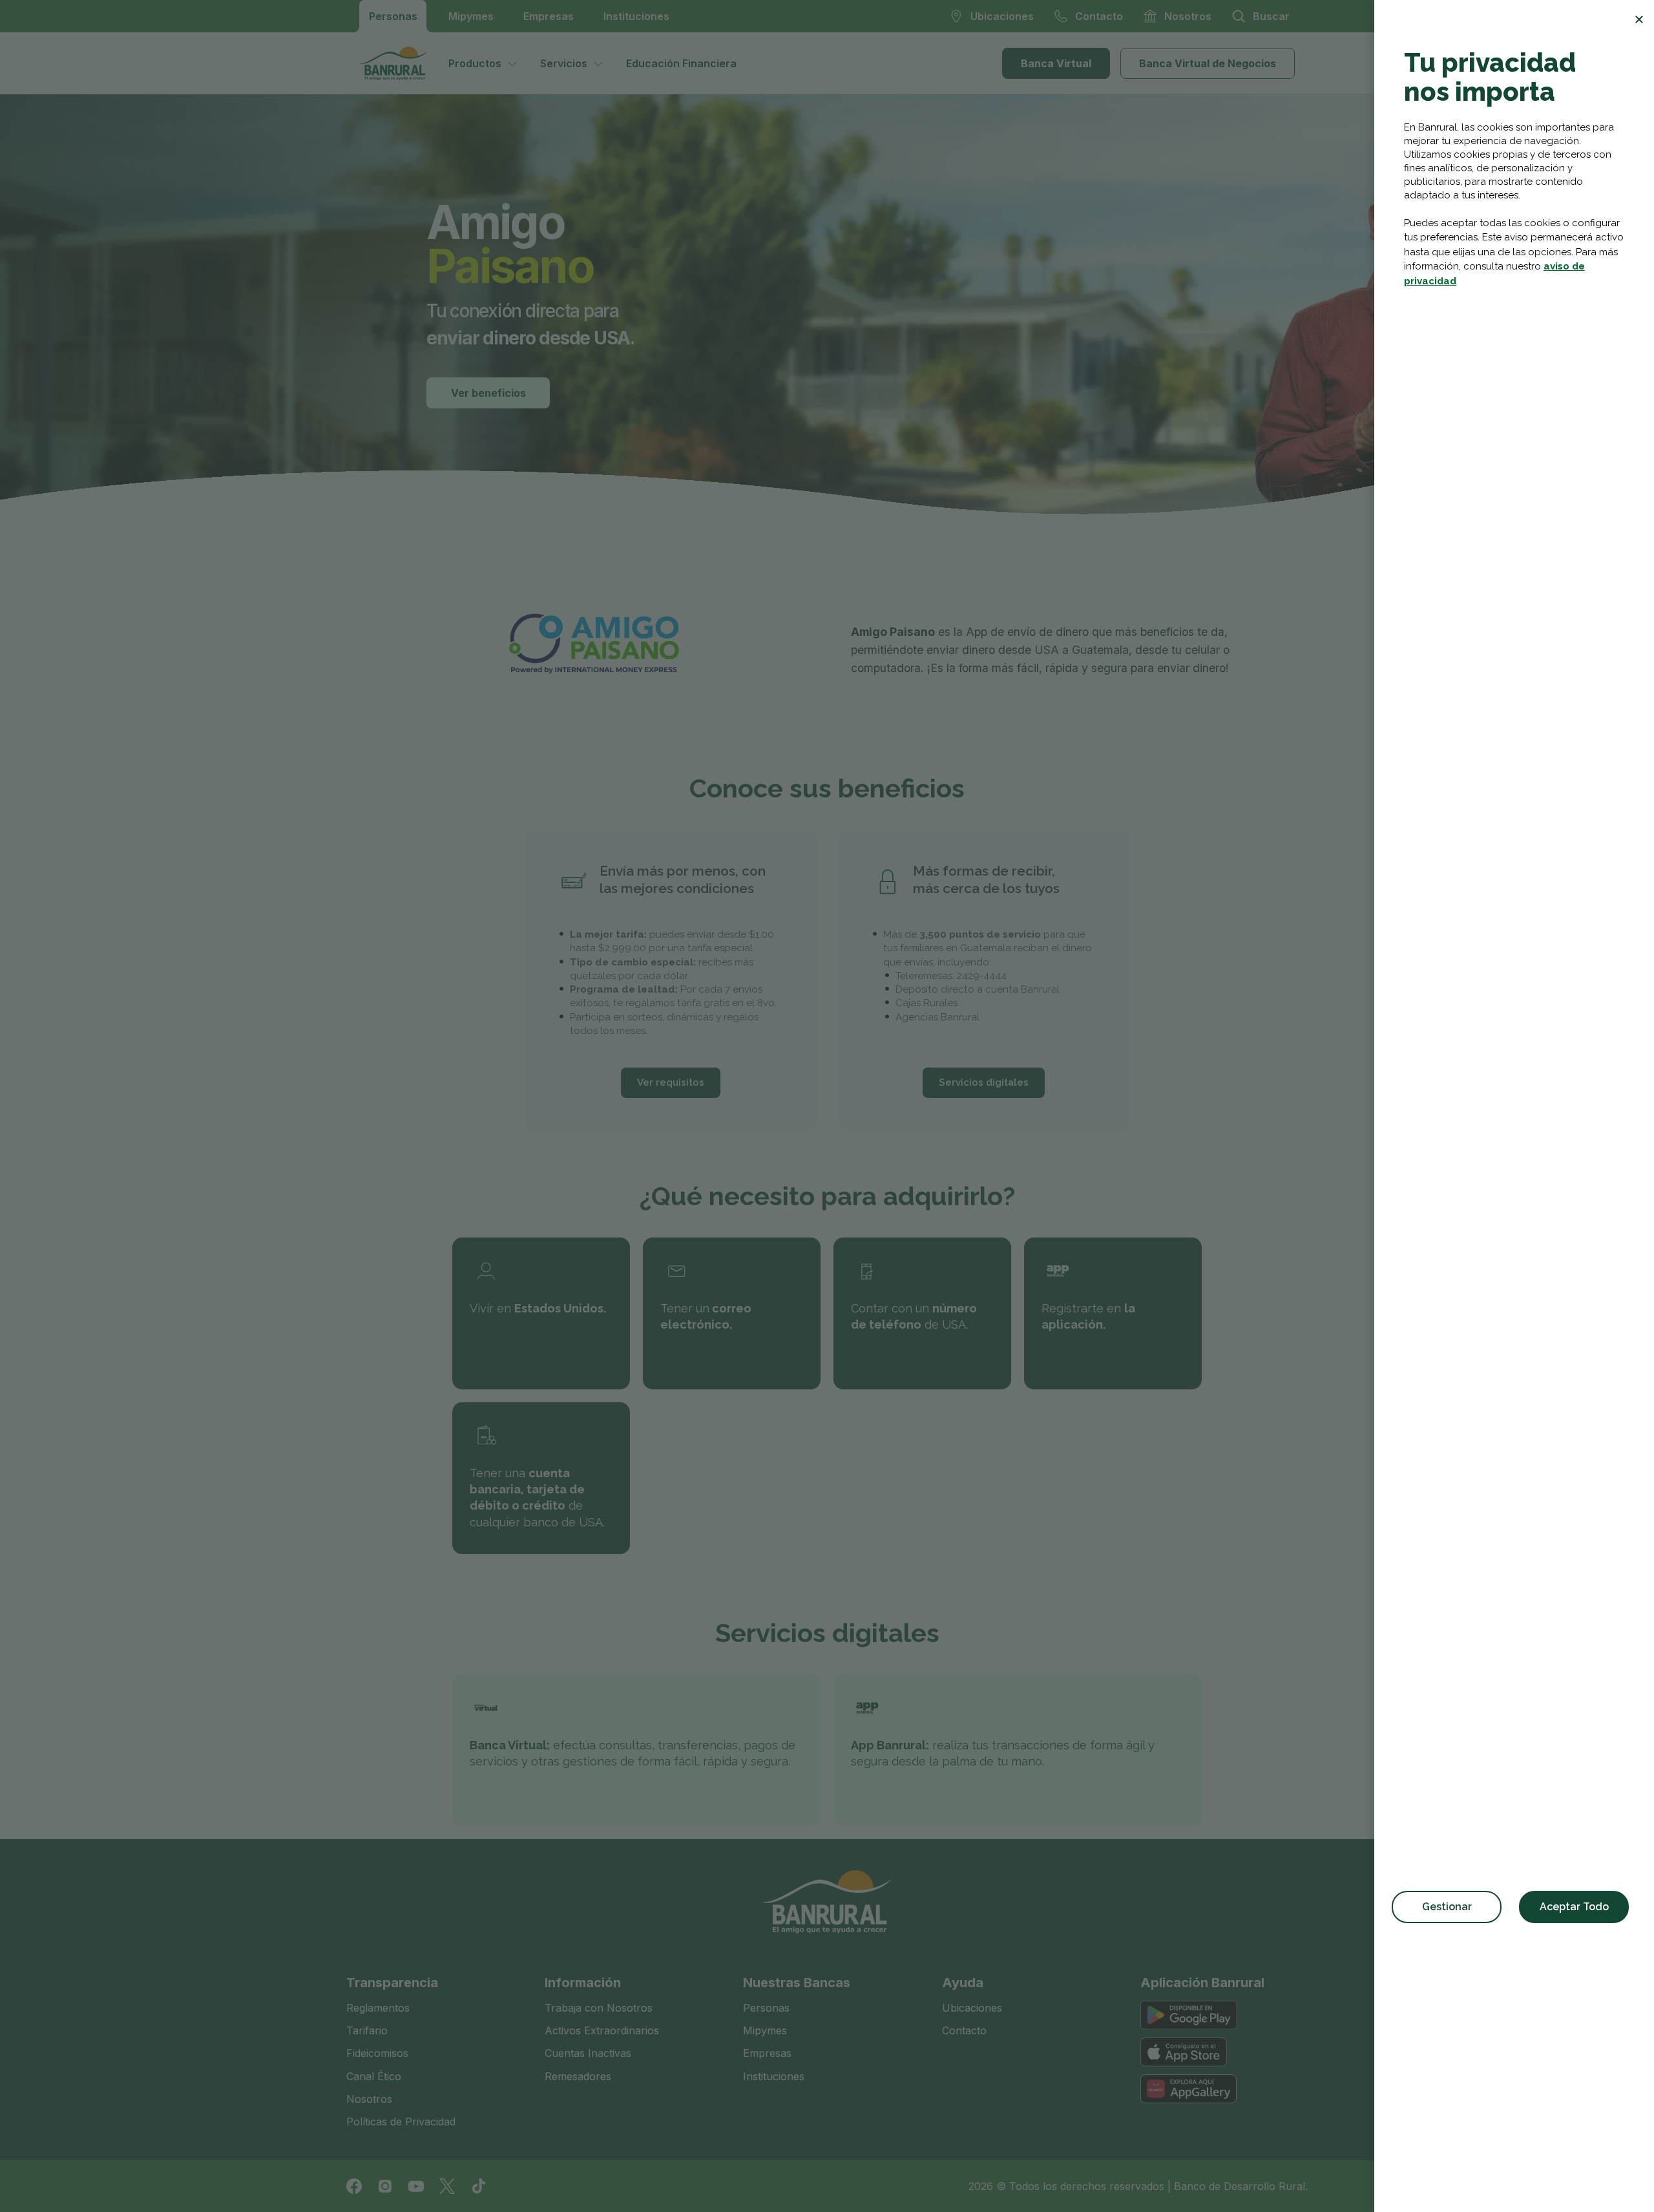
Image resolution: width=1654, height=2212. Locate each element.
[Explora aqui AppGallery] (1188, 2089)
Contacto (964, 2030)
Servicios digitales (984, 1082)
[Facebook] (354, 2186)
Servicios (564, 63)
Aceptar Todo (1574, 1907)
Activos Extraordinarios (602, 2030)
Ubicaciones (972, 2008)
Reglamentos (378, 2008)
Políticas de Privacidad (401, 2122)
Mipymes (471, 16)
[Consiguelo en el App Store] (1184, 2052)
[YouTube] (416, 2186)
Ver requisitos (671, 1082)
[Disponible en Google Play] (1189, 2015)
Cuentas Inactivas (588, 2053)
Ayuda (963, 1983)
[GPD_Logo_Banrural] (399, 63)
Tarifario (367, 2030)
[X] (447, 2186)
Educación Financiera (681, 63)
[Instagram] (385, 2186)
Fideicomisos (377, 2053)
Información (583, 1983)
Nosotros (369, 2099)
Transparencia (392, 1983)
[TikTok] (478, 2186)
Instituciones (636, 16)
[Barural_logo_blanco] (827, 1902)
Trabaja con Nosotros (599, 2008)
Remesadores (578, 2076)
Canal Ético (374, 2076)
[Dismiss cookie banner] (1639, 19)
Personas (393, 16)
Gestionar (1447, 1907)
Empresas (549, 16)
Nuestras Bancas (797, 1983)
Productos (475, 63)
